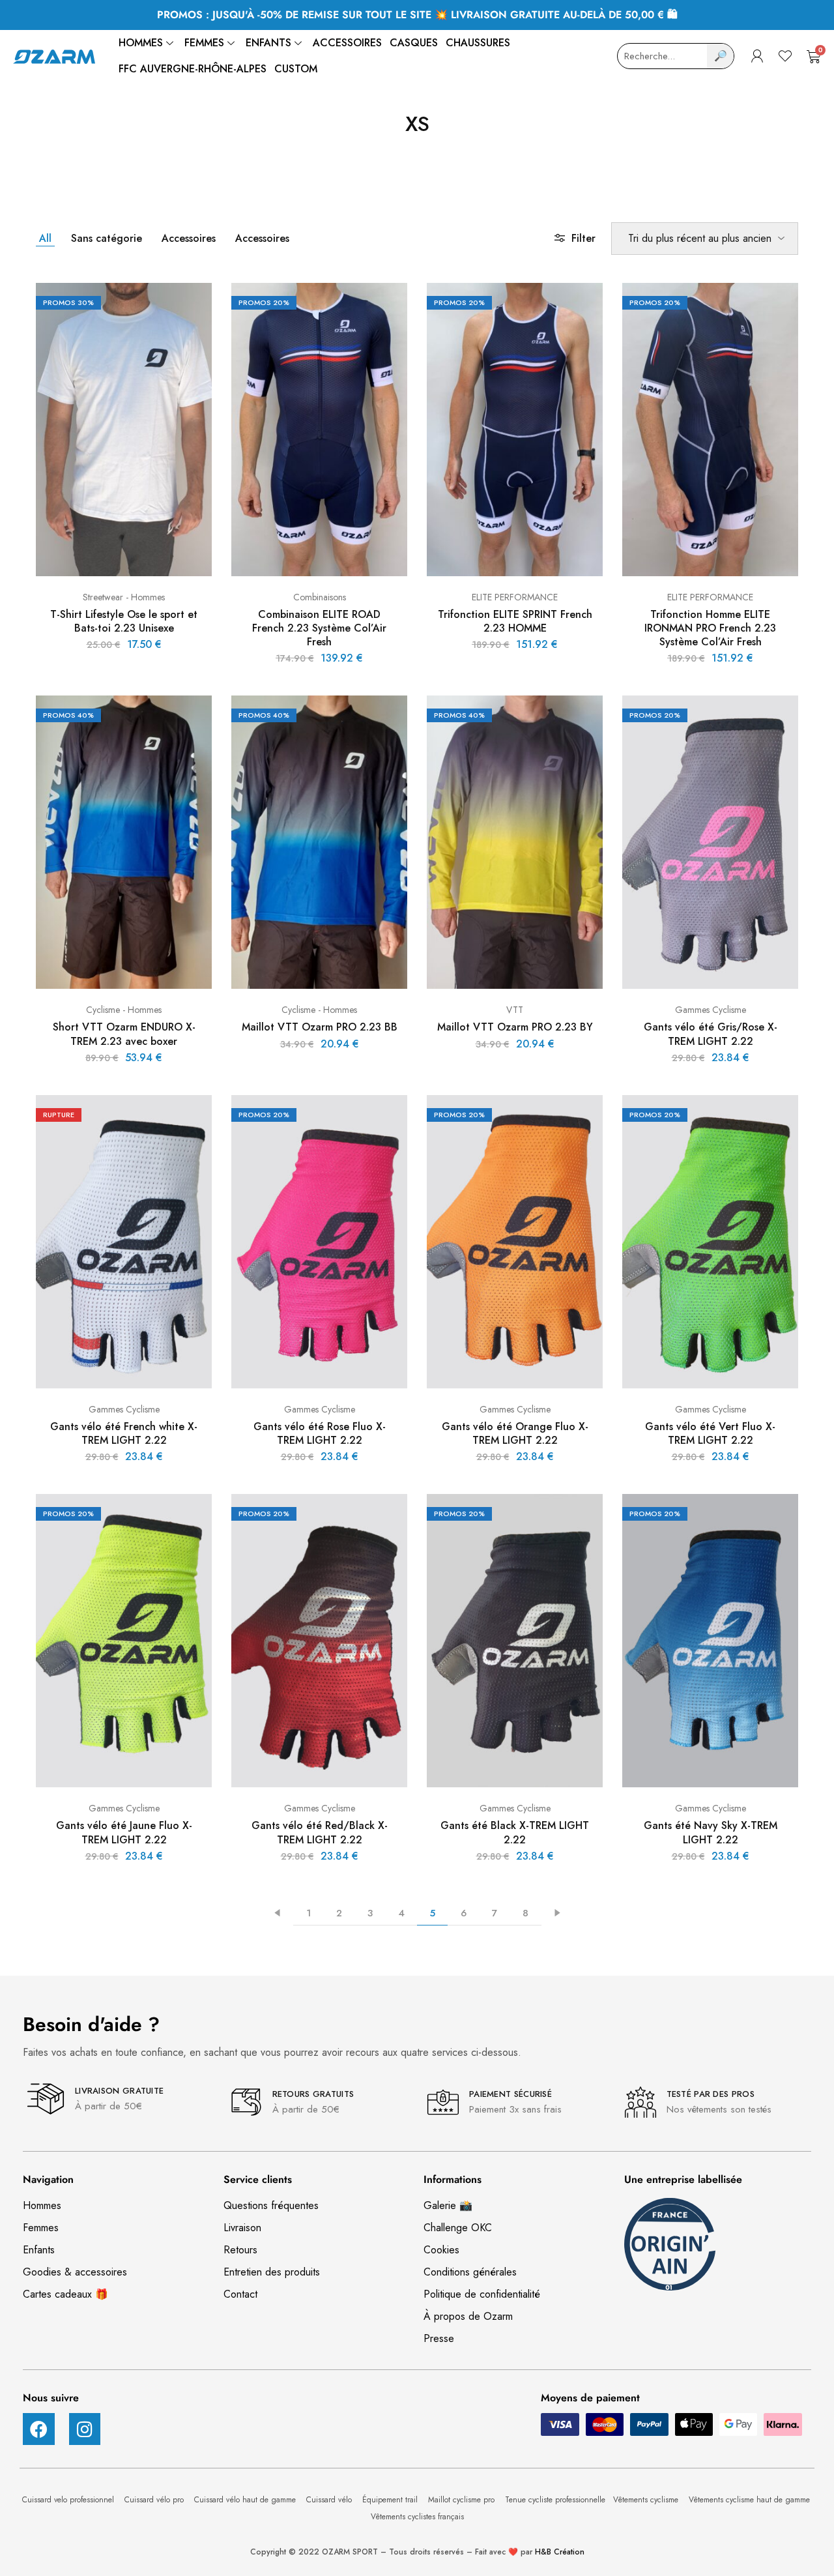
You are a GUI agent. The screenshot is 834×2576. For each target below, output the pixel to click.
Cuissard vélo (330, 2500)
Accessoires (347, 43)
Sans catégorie (107, 238)
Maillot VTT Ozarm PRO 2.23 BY (515, 1027)
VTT (515, 1010)
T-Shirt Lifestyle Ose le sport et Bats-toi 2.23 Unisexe (124, 621)
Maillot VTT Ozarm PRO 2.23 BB (320, 1027)
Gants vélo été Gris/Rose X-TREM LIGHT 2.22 (711, 1034)
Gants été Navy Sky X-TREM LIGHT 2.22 (711, 1832)
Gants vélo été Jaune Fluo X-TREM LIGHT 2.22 (124, 1832)
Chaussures (478, 43)
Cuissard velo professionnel (69, 2500)
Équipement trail (391, 2500)
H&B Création (560, 2552)
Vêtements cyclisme (647, 2500)
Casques (414, 43)
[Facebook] (39, 2429)
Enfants (268, 43)
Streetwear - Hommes (124, 597)
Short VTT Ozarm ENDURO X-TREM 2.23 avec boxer (124, 1034)
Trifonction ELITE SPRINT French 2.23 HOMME (515, 621)
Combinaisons (320, 597)
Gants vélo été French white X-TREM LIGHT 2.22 (124, 1433)
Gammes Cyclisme (711, 1010)
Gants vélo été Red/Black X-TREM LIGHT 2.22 (320, 1832)
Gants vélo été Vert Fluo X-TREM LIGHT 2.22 (710, 1433)
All (45, 238)
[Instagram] (85, 2429)
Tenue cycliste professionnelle (555, 2500)
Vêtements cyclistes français (417, 2517)
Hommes (141, 43)
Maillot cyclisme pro (463, 2500)
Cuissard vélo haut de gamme (246, 2500)
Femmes (204, 43)
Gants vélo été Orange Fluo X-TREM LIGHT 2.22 (515, 1433)
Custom (296, 69)
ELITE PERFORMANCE (515, 597)
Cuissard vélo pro (155, 2500)
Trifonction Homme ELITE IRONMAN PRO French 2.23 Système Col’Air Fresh (710, 628)
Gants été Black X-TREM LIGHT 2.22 (515, 1832)
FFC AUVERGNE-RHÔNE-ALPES (193, 69)
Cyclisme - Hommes (124, 1010)
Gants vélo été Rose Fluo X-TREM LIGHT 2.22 (320, 1433)
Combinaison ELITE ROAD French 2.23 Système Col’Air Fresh (319, 628)
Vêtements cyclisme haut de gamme (751, 2500)
